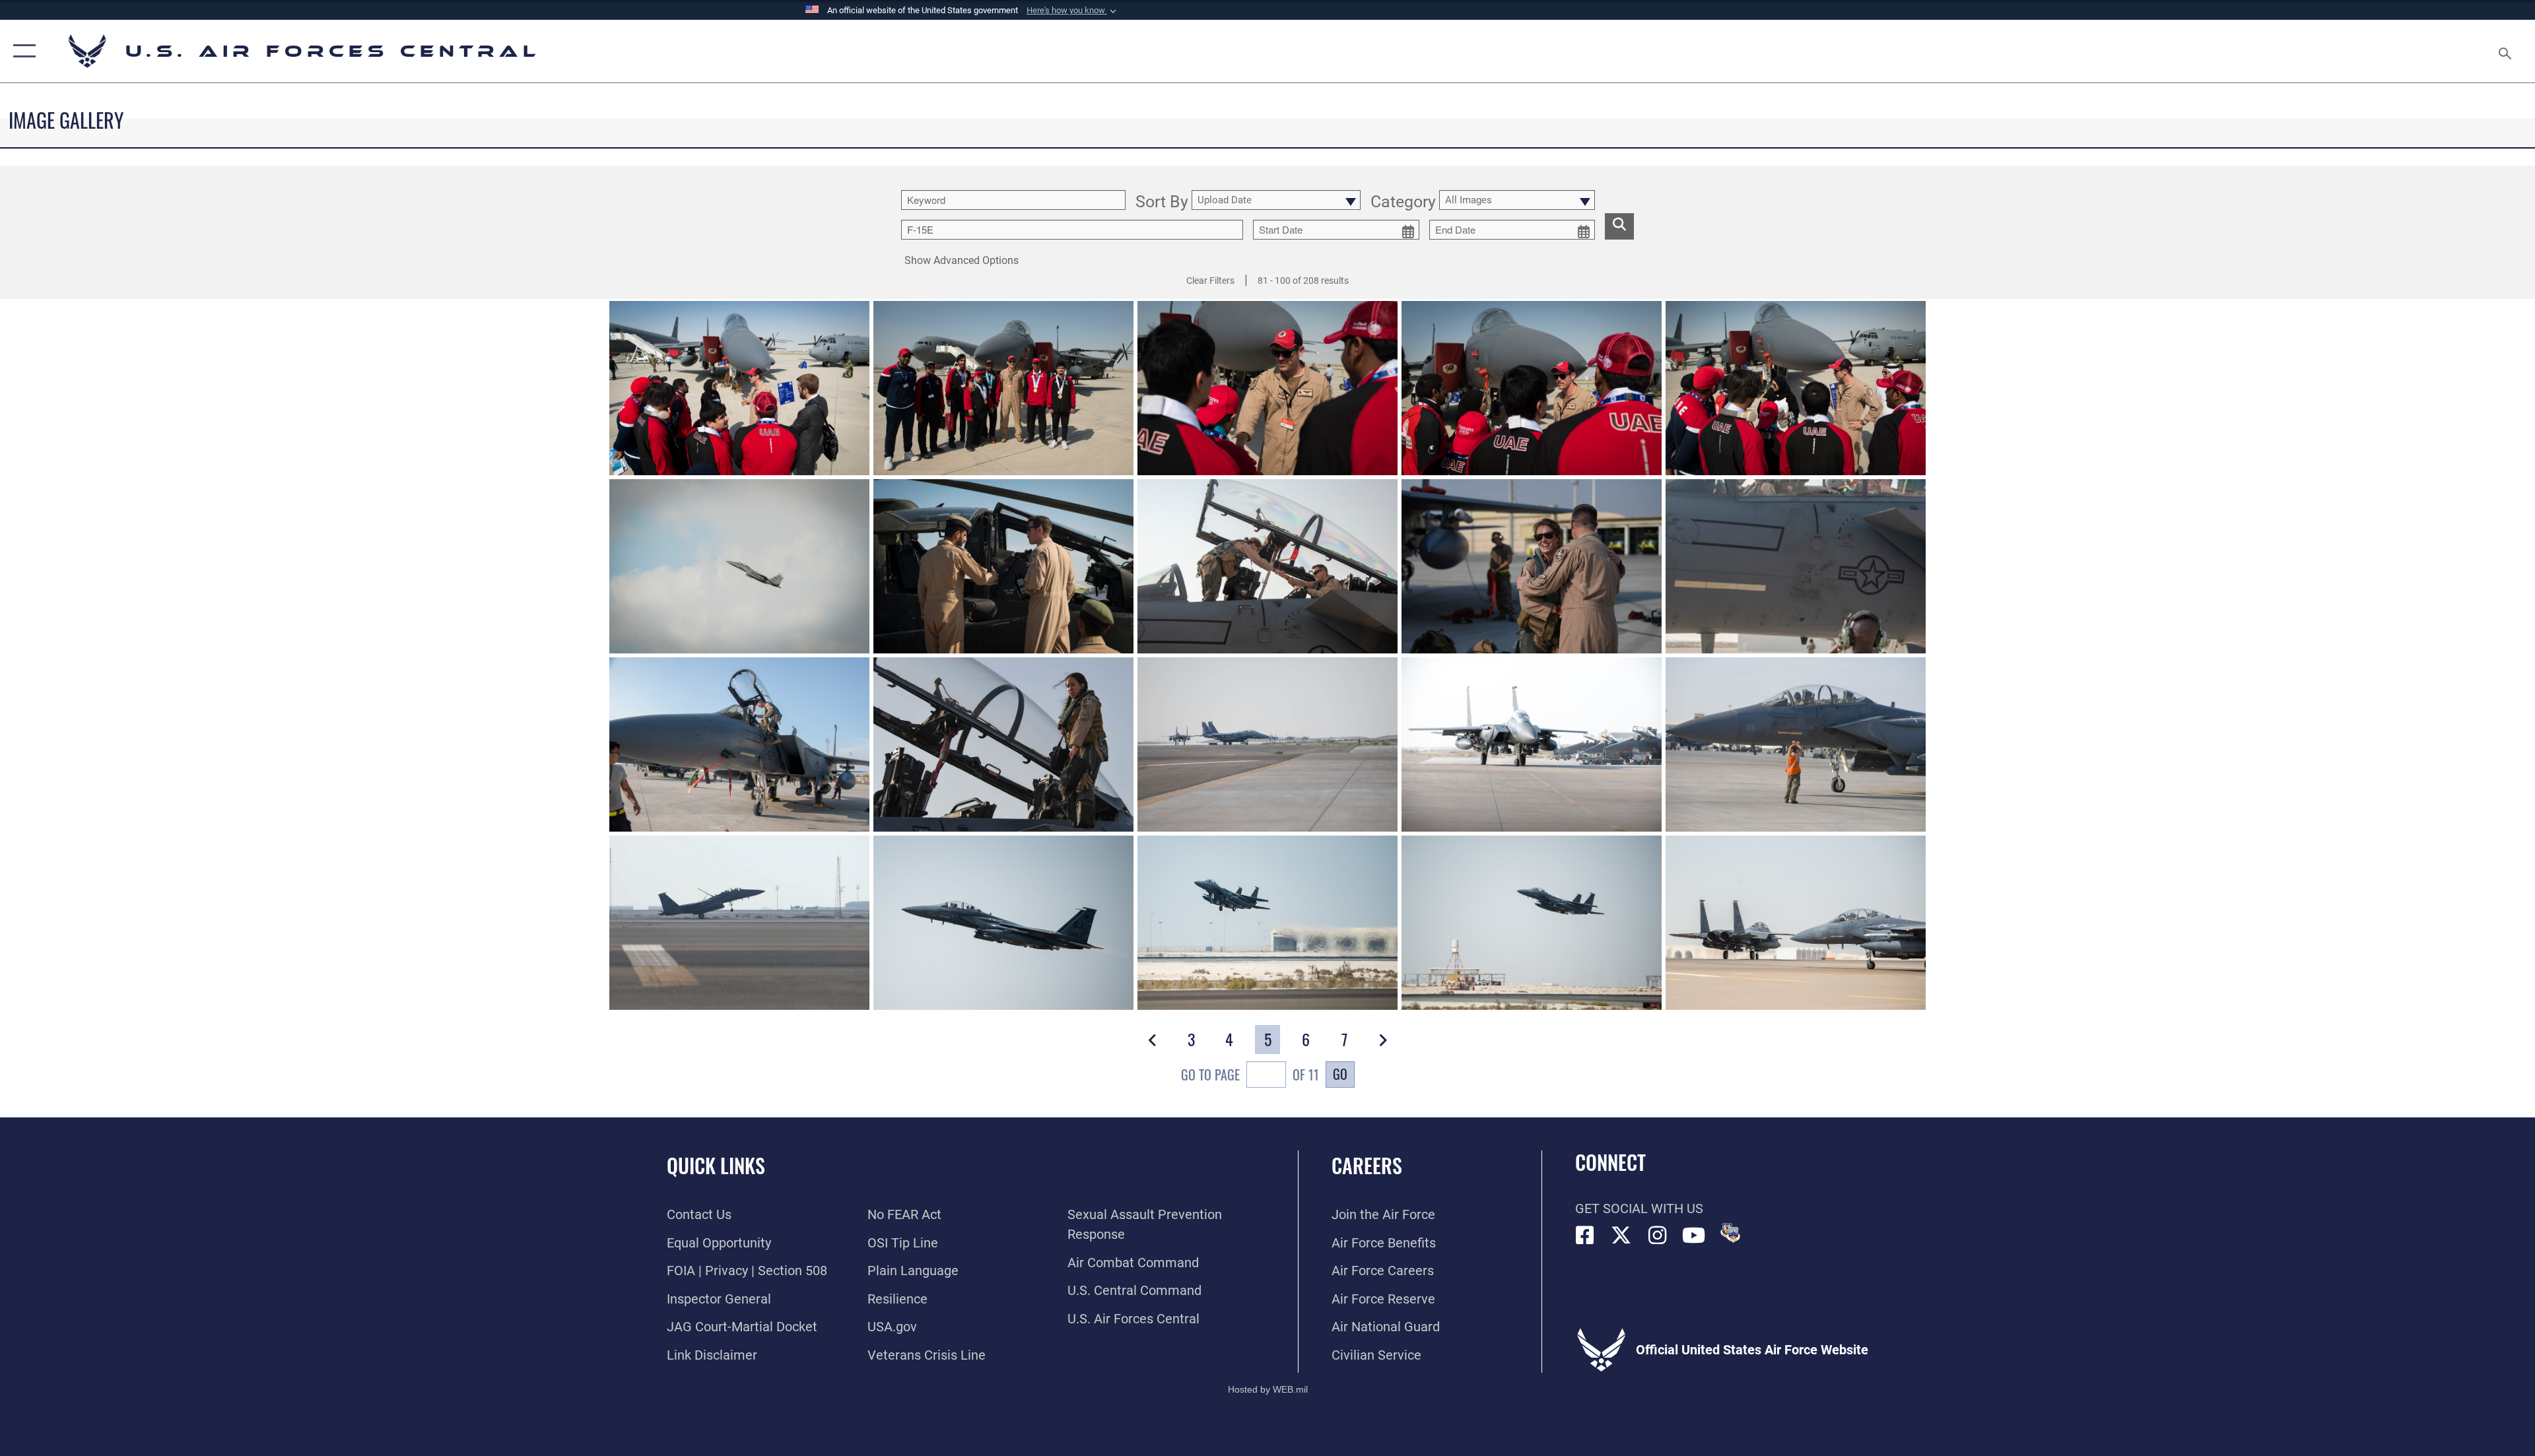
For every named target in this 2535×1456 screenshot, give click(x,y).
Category (1403, 202)
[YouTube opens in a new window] (1694, 1236)
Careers (1367, 1165)
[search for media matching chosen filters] (1619, 226)
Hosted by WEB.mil (1268, 1389)
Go (1340, 1074)
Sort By (1162, 202)
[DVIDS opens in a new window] (1730, 1233)
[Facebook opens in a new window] (1585, 1236)
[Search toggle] (2504, 51)
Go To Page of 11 (1250, 1075)
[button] (1073, 11)
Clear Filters (1210, 281)
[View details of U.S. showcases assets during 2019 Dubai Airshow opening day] (739, 566)
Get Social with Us (1639, 1208)
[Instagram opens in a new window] (1658, 1236)
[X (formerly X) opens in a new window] (1621, 1236)
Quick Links (716, 1165)
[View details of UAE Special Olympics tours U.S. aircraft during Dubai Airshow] (739, 388)
